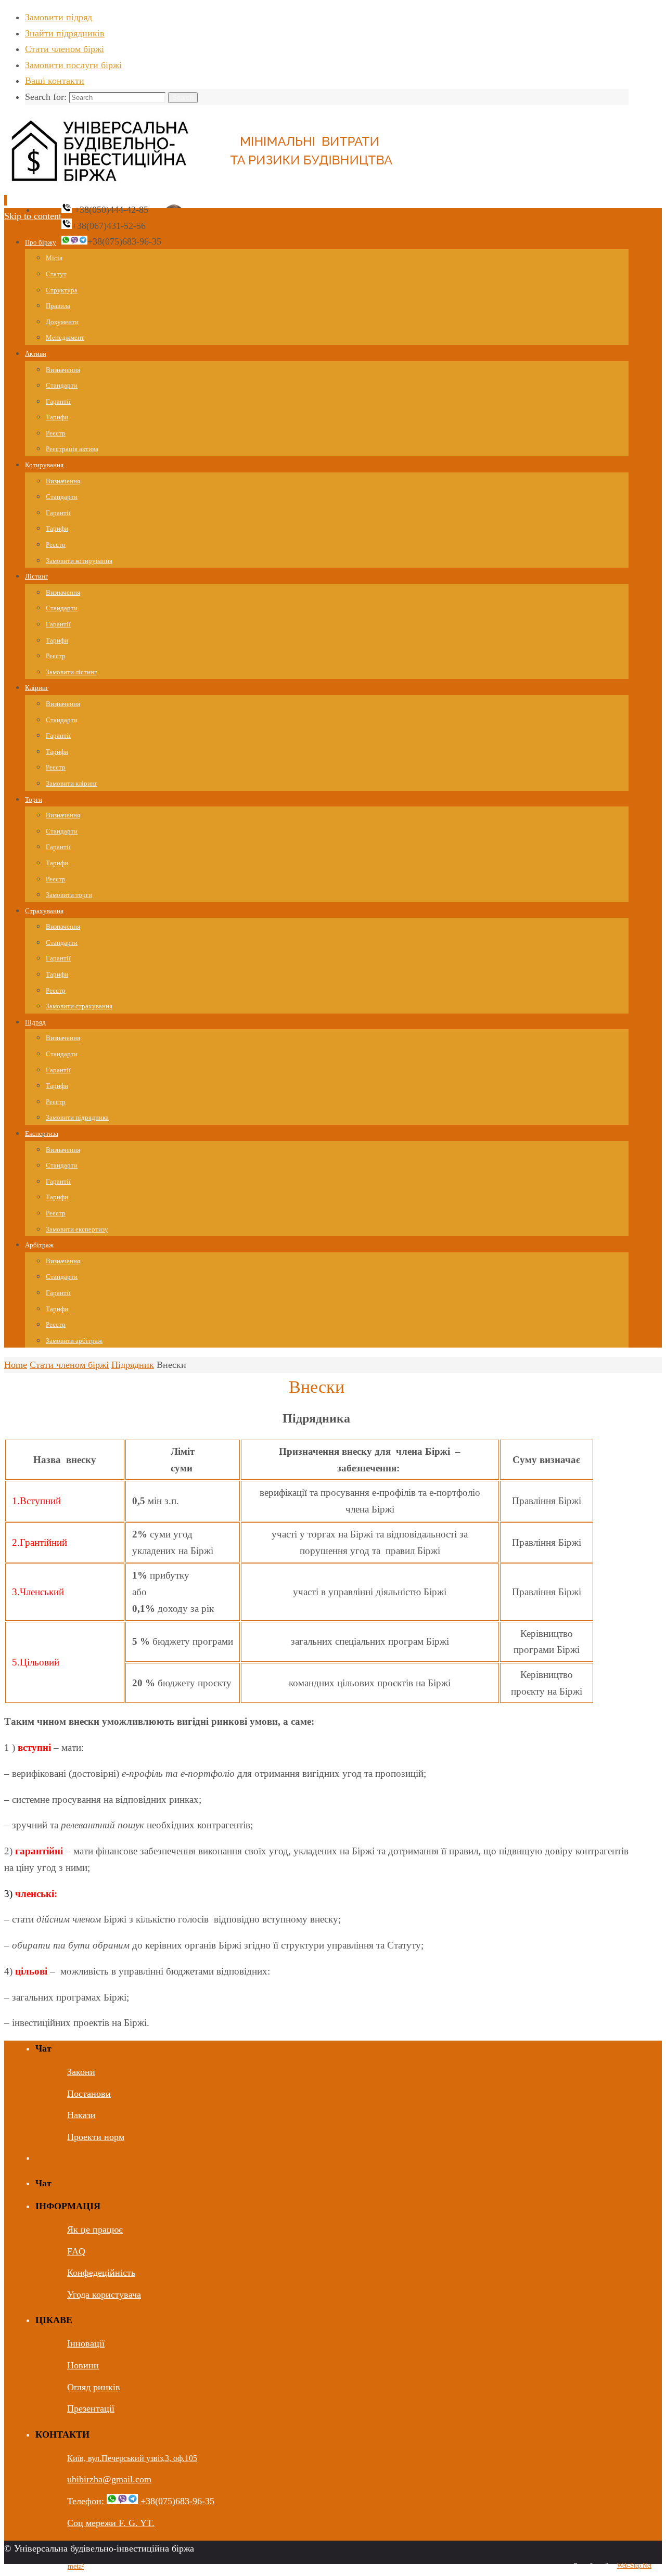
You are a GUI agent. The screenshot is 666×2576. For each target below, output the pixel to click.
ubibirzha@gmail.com (109, 2479)
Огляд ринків (94, 2387)
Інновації (86, 2343)
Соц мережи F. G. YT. (111, 2523)
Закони (81, 2072)
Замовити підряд (59, 17)
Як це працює (95, 2229)
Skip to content (33, 216)
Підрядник (133, 1365)
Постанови (89, 2094)
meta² (76, 2566)
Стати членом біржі (65, 49)
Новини (83, 2365)
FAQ (76, 2251)
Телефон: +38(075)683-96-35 (141, 2501)
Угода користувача (104, 2295)
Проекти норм (96, 2137)
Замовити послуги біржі (73, 65)
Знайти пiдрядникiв (65, 33)
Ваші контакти (55, 81)
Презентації (91, 2408)
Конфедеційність (101, 2273)
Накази (81, 2115)
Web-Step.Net (634, 2566)
